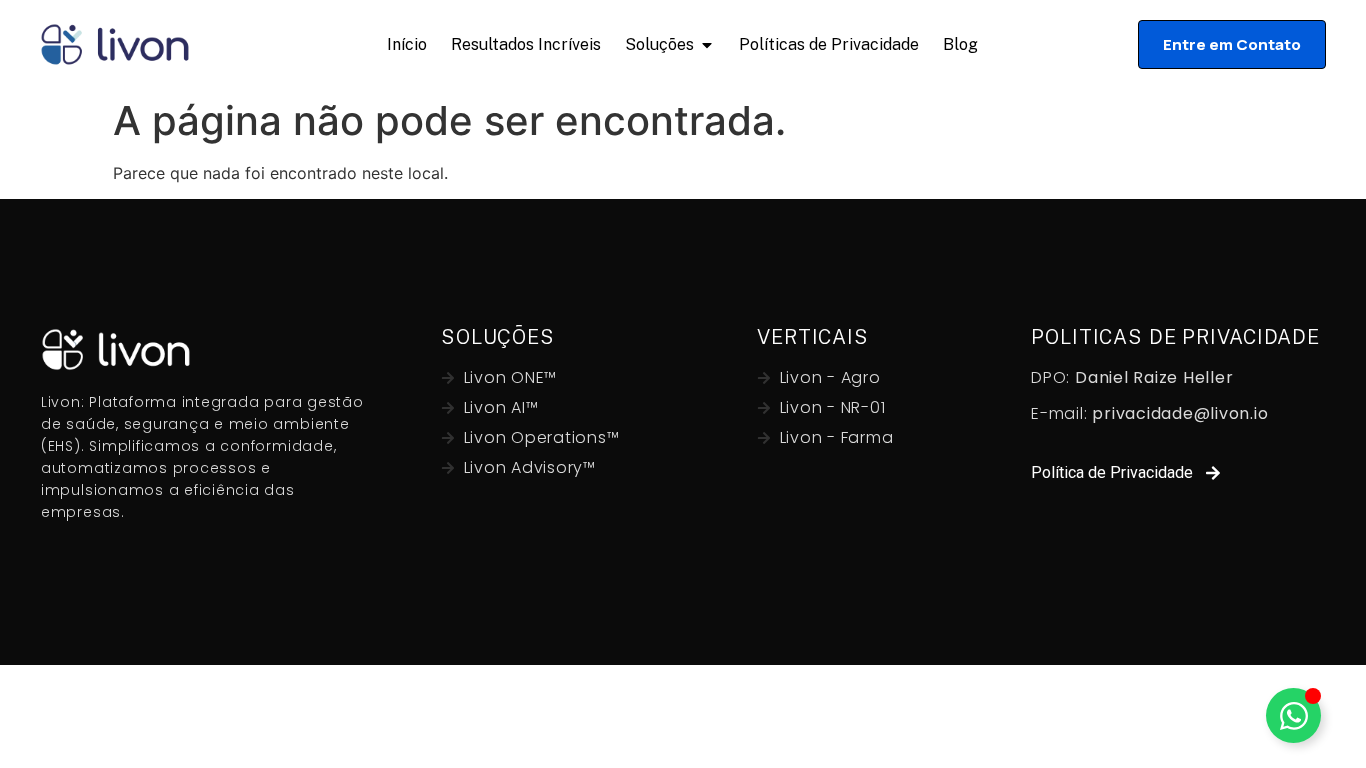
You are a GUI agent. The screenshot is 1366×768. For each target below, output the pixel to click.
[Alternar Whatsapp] (1293, 715)
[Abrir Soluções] (707, 44)
